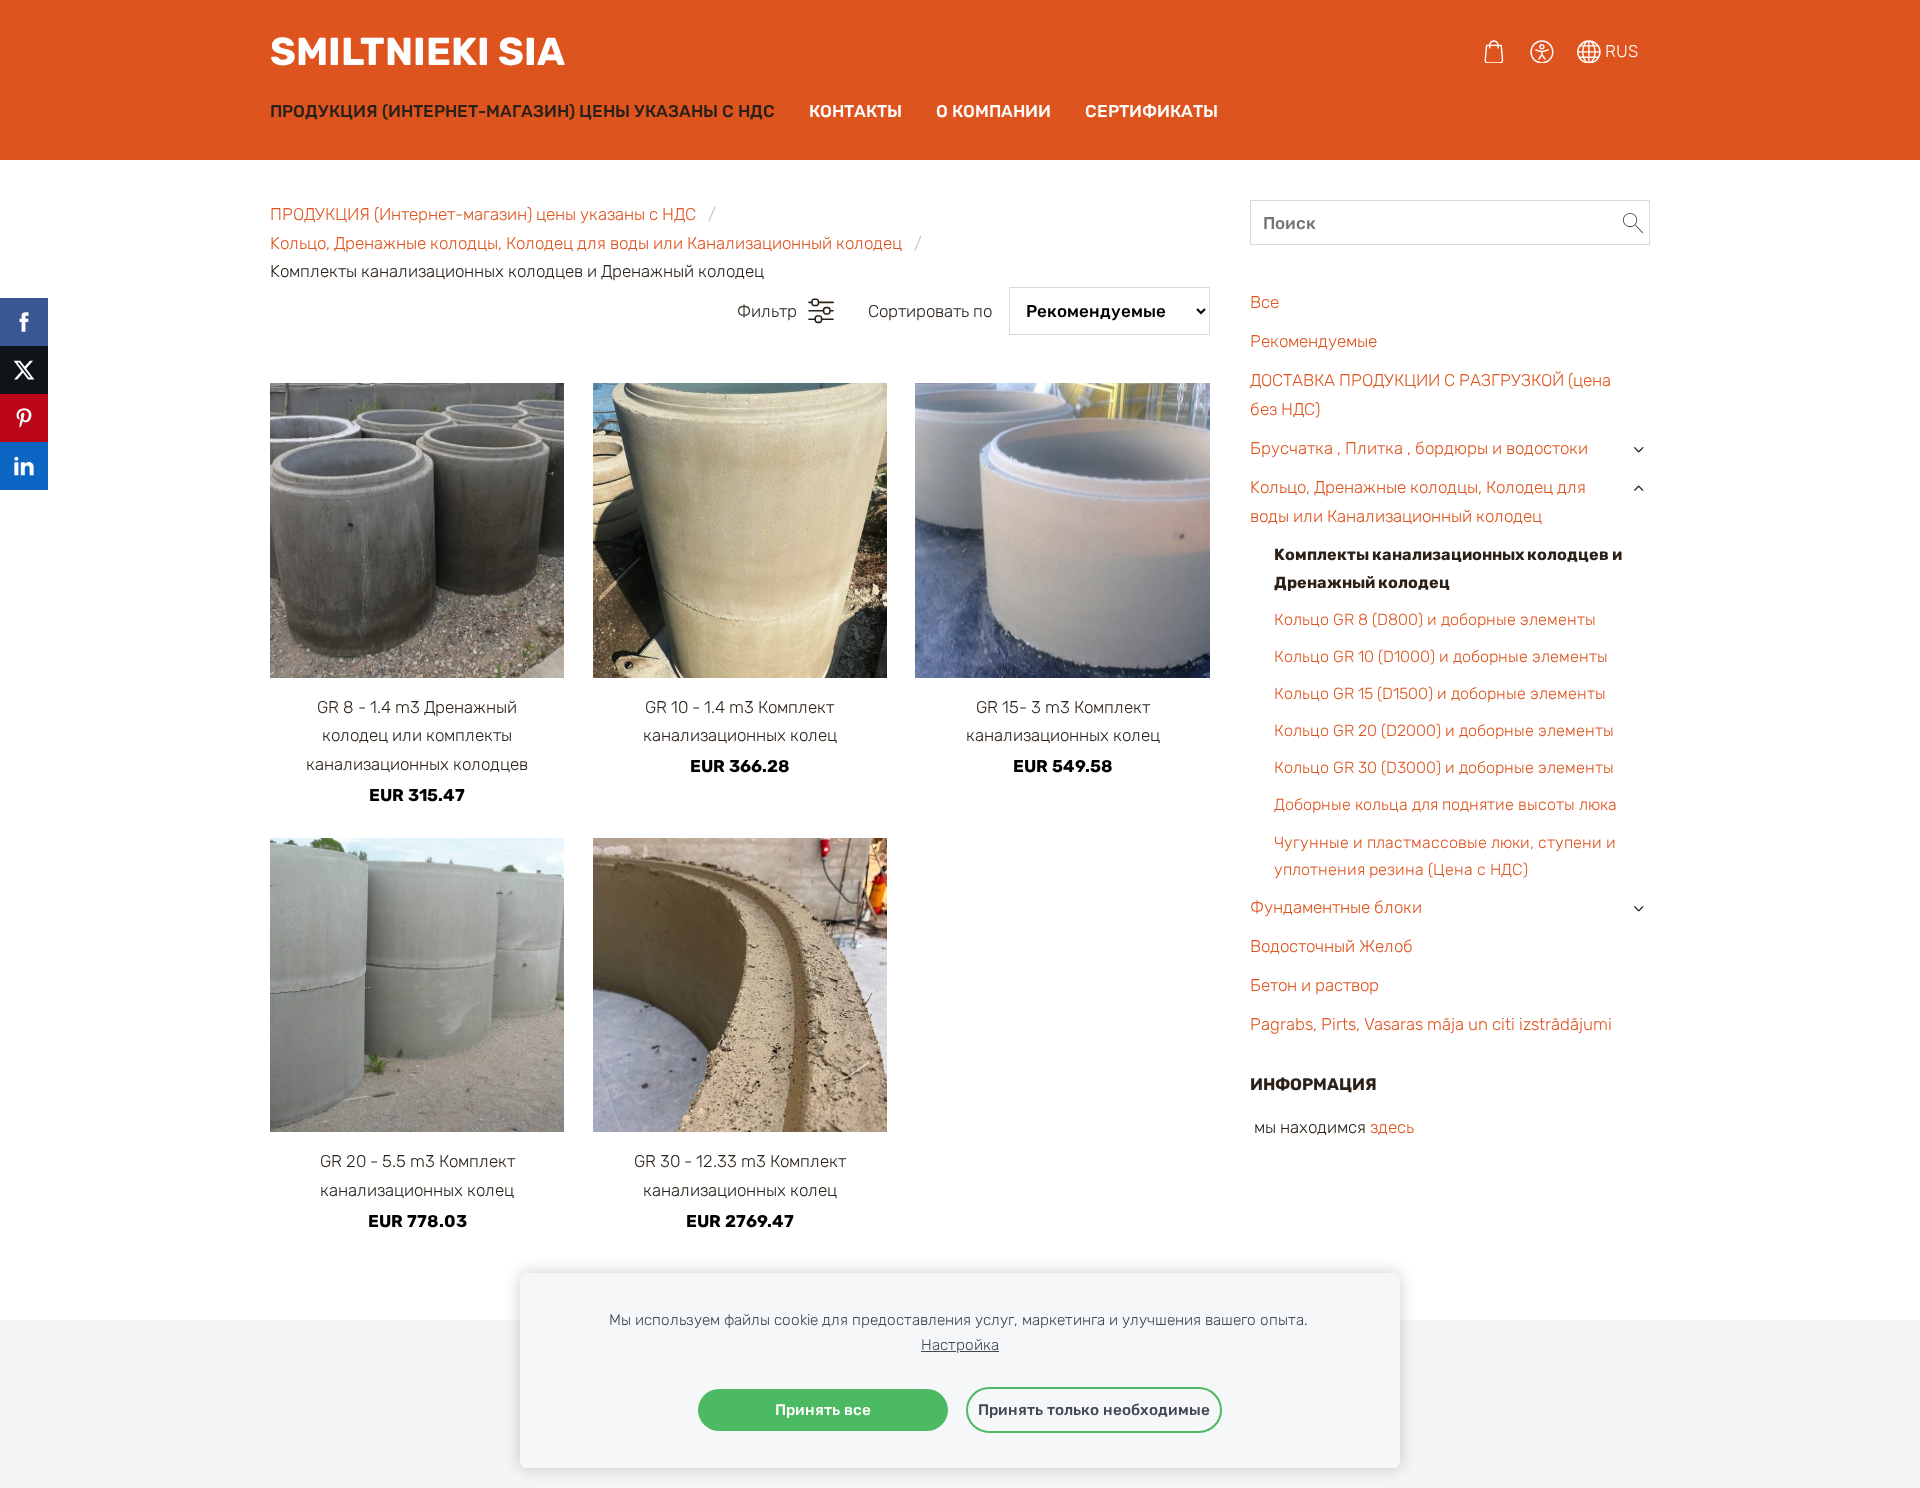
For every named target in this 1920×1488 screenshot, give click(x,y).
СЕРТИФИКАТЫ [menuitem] (1151, 111)
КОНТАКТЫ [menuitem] (855, 111)
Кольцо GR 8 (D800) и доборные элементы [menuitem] (1435, 619)
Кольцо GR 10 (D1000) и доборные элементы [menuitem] (1441, 656)
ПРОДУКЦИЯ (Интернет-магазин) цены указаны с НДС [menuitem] (522, 111)
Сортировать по (930, 311)
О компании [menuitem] (993, 111)
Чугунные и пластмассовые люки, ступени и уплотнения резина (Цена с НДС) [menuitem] (1445, 856)
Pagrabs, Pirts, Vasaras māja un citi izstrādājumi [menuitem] (1431, 1024)
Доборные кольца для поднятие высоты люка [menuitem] (1445, 804)
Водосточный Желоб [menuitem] (1331, 946)
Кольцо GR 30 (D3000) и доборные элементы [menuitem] (1444, 767)
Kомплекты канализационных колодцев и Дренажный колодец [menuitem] (1448, 568)
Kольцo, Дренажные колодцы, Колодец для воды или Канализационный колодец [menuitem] (1418, 501)
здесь (1392, 1127)
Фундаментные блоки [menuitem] (1336, 907)
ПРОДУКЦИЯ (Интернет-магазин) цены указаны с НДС (483, 214)
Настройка (960, 1345)
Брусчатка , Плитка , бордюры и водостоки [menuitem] (1419, 448)
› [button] (1639, 449)
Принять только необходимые (1094, 1410)
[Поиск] (1633, 223)
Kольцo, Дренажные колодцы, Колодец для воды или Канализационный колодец (586, 243)
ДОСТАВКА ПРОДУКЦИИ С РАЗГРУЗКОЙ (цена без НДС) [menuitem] (1430, 394)
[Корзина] (1494, 52)
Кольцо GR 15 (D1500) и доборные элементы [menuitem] (1440, 693)
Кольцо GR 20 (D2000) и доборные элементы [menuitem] (1444, 730)
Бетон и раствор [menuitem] (1314, 985)
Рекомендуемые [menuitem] (1313, 341)
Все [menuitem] (1264, 302)
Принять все (823, 1410)
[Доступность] (1542, 52)
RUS (1619, 51)
